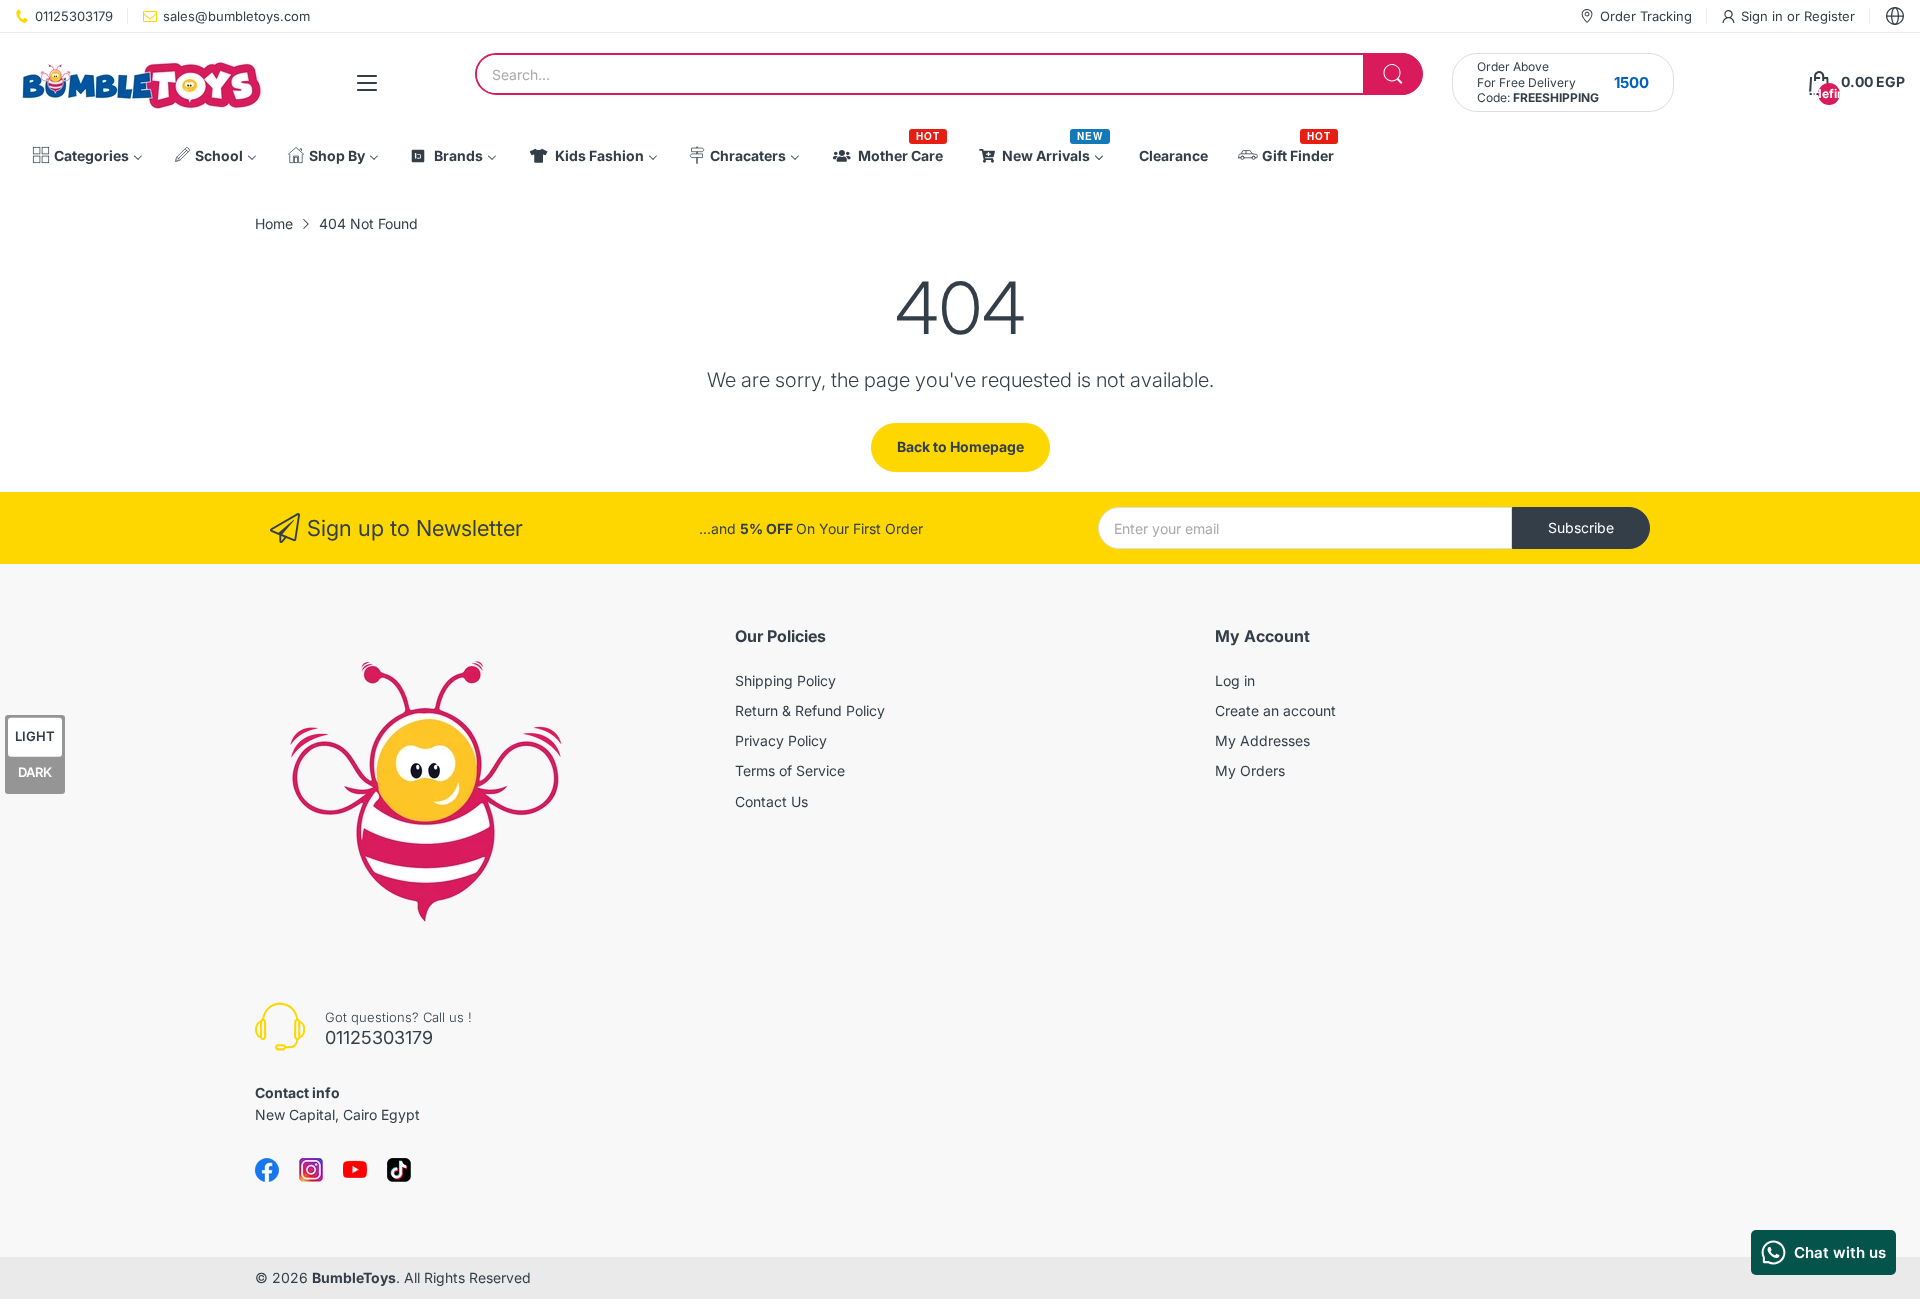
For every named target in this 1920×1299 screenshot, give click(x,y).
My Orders (1250, 770)
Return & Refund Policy (810, 710)
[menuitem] (87, 156)
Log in (1235, 680)
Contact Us (771, 801)
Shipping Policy (785, 680)
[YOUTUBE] (355, 1170)
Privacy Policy (781, 740)
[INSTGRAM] (311, 1170)
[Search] (1393, 74)
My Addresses (1262, 740)
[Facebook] (267, 1170)
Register (1829, 16)
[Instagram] (399, 1170)
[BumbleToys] (140, 82)
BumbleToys (354, 1277)
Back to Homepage (960, 446)
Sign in (1764, 16)
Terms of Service (790, 770)
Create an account (1275, 710)
